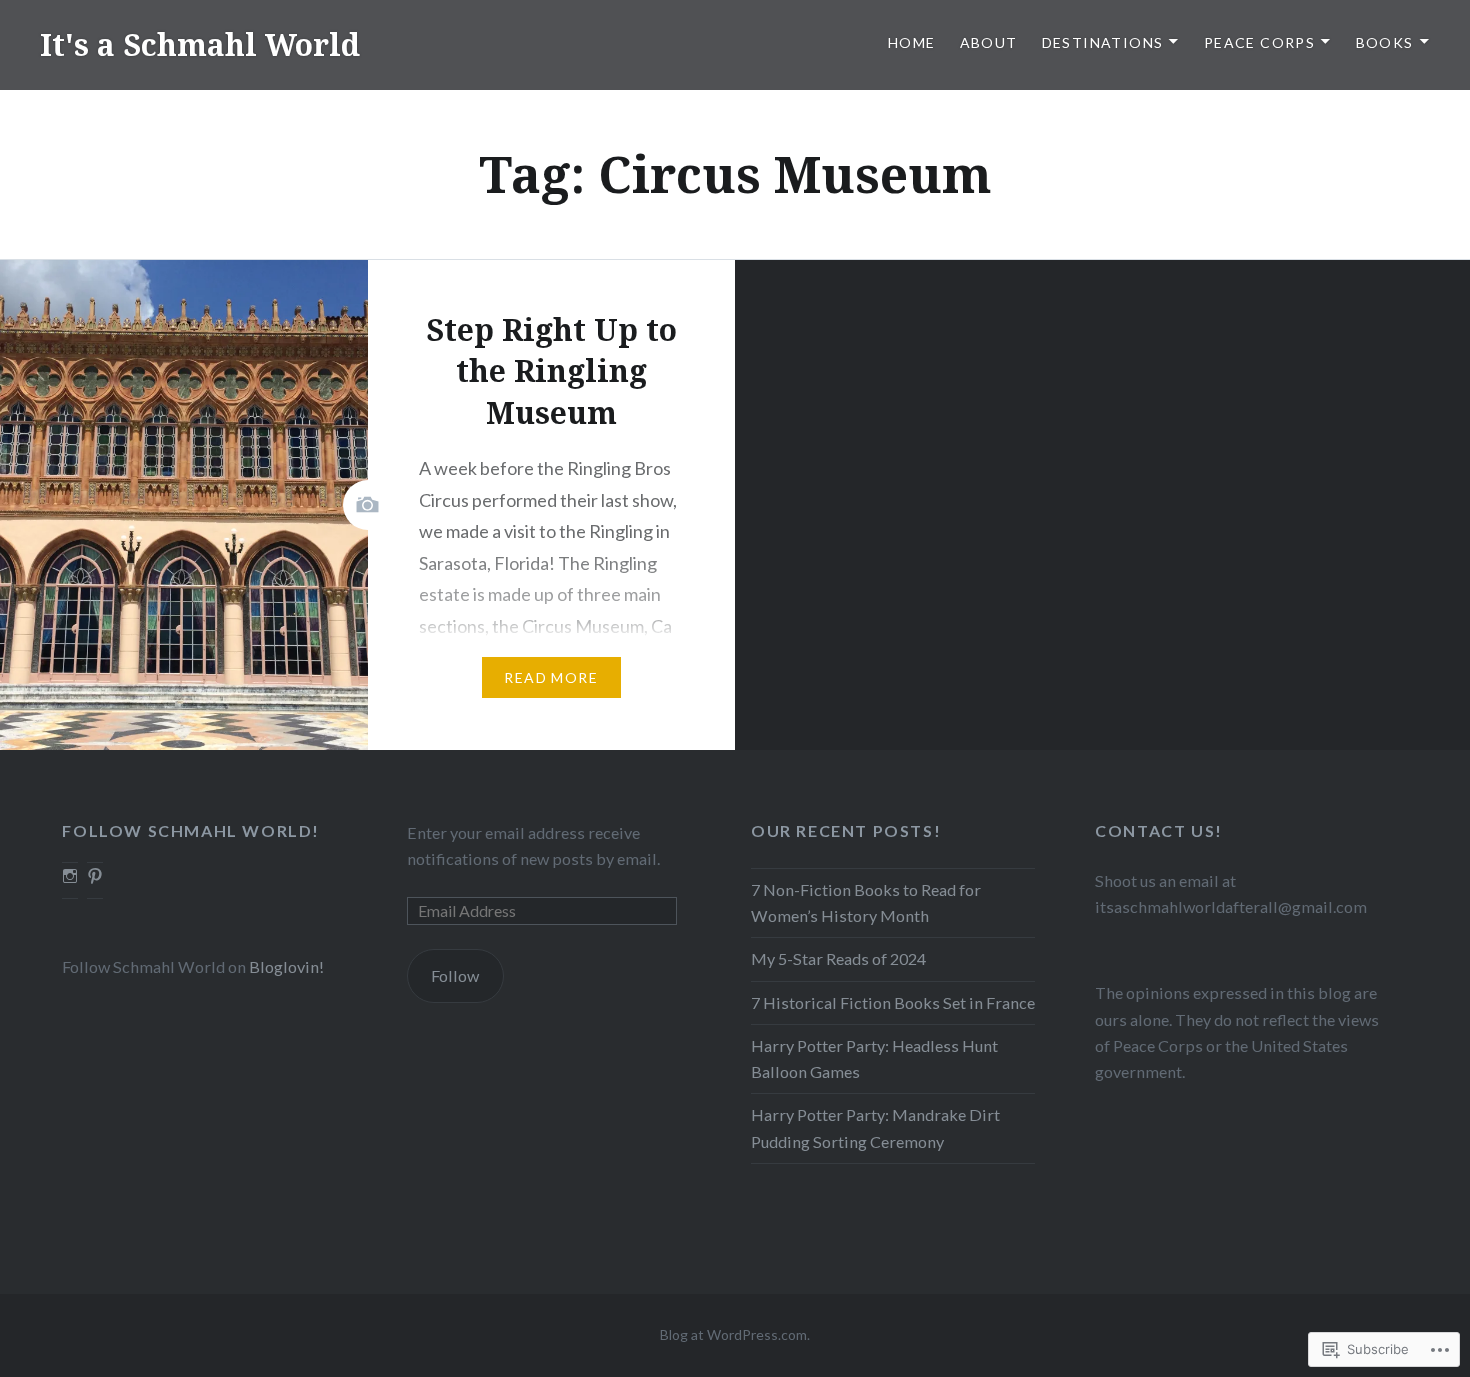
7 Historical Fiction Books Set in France (893, 1002)
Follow (455, 975)
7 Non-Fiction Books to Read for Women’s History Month (866, 902)
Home (912, 42)
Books (1385, 42)
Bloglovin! (286, 966)
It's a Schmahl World (200, 44)
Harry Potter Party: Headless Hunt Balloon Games (874, 1058)
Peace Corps (1259, 42)
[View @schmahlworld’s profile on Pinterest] (95, 876)
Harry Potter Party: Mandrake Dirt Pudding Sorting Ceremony (875, 1127)
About (989, 42)
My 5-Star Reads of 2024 (838, 958)
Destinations (1103, 42)
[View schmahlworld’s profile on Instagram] (70, 876)
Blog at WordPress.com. (735, 1334)
